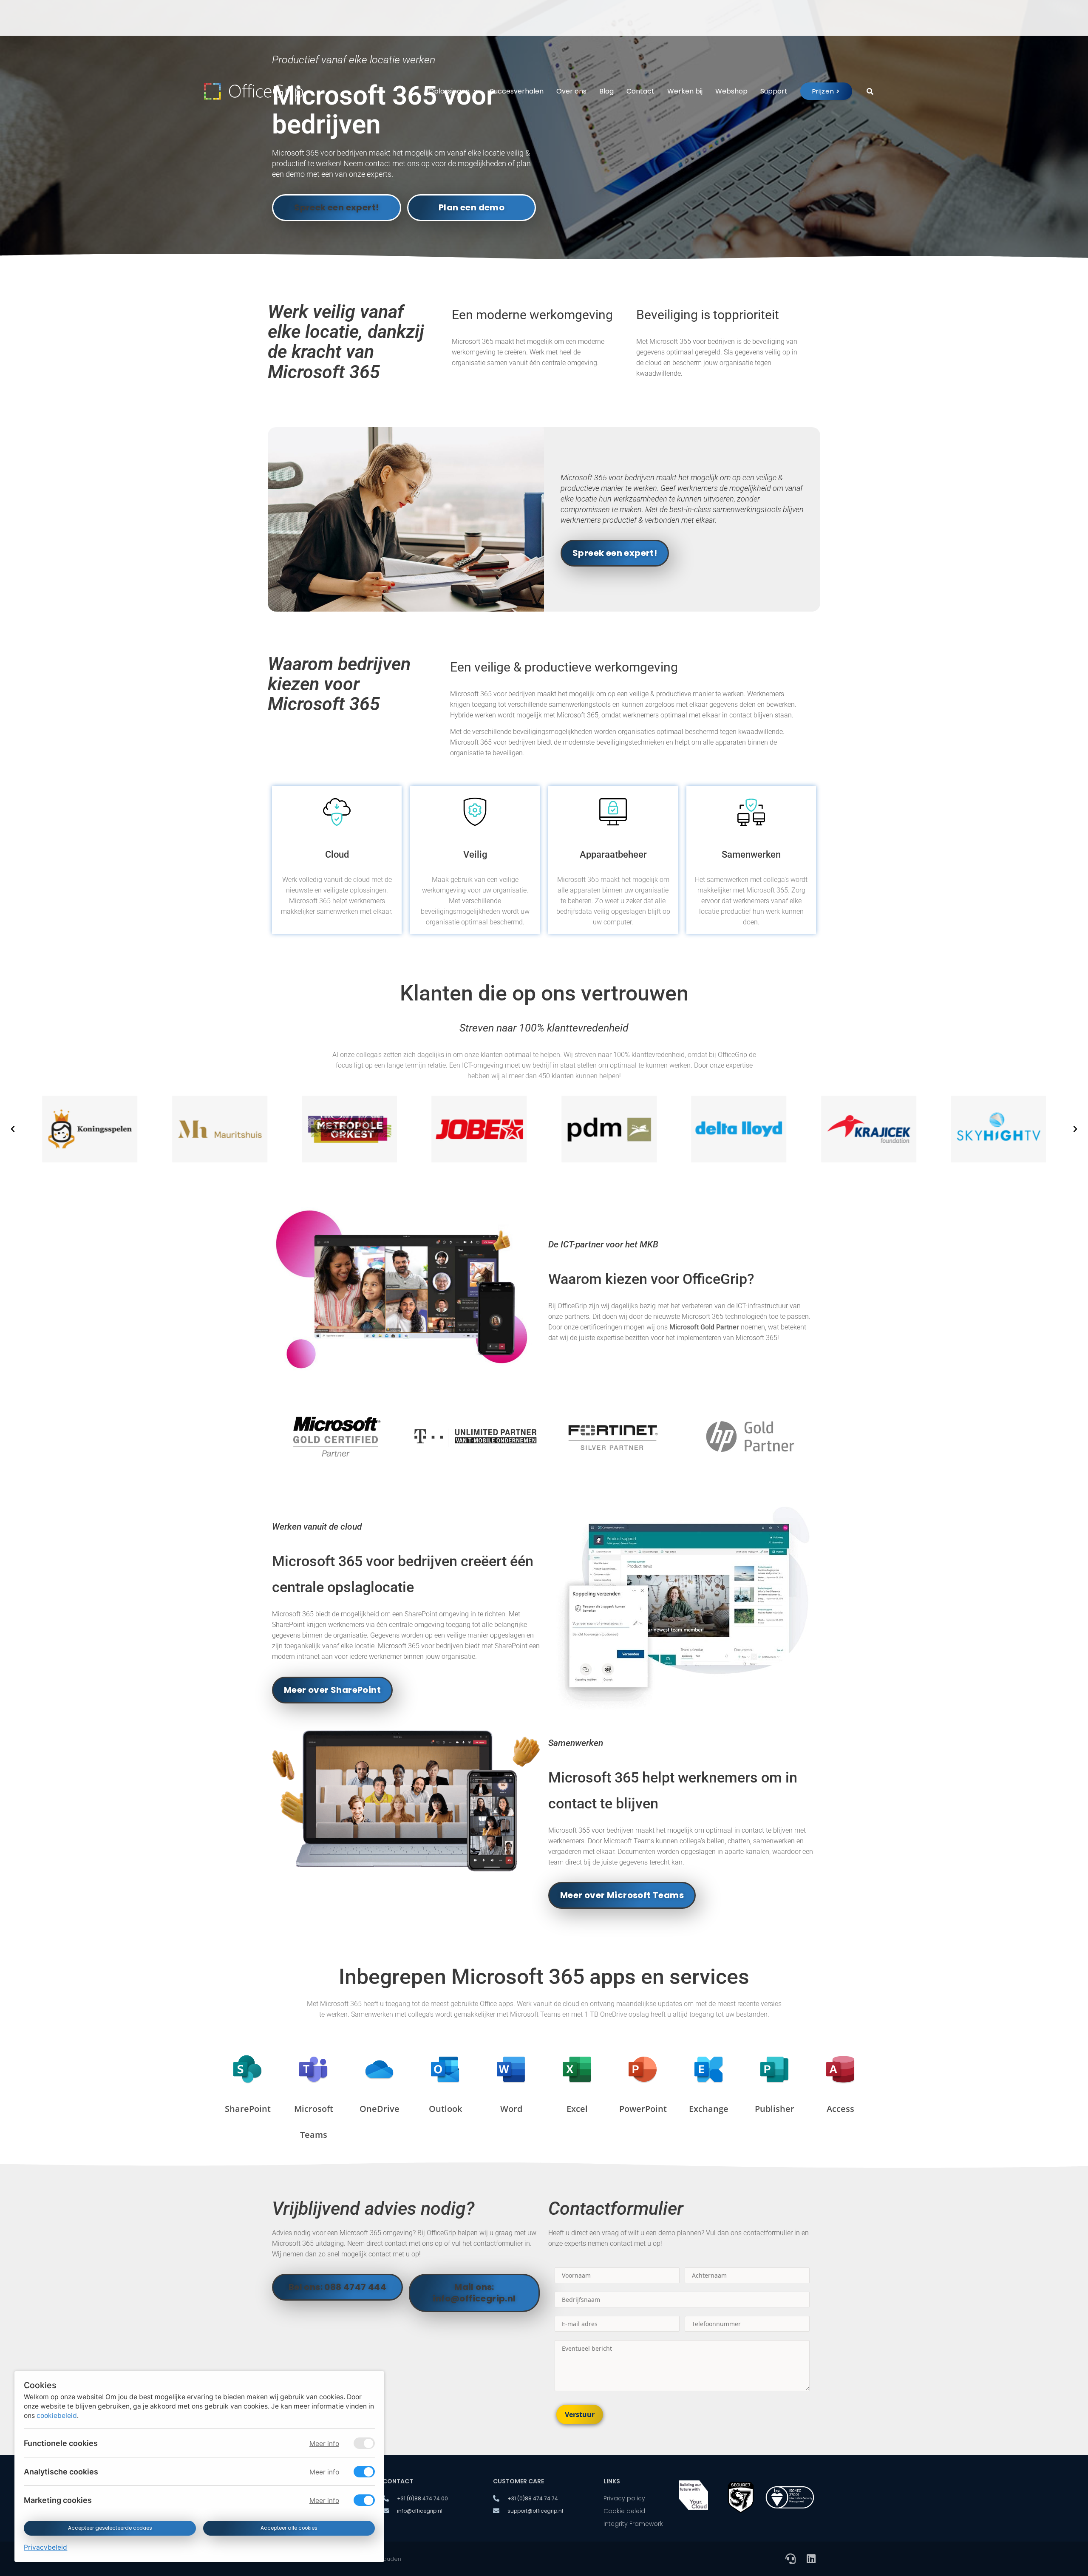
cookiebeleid (57, 2416)
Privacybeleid (45, 2547)
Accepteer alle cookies (289, 2528)
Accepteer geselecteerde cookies (110, 2528)
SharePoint (248, 2109)
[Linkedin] (811, 2559)
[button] (13, 1129)
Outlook (445, 2109)
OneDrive (380, 2109)
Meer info (324, 2444)
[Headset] (790, 2559)
